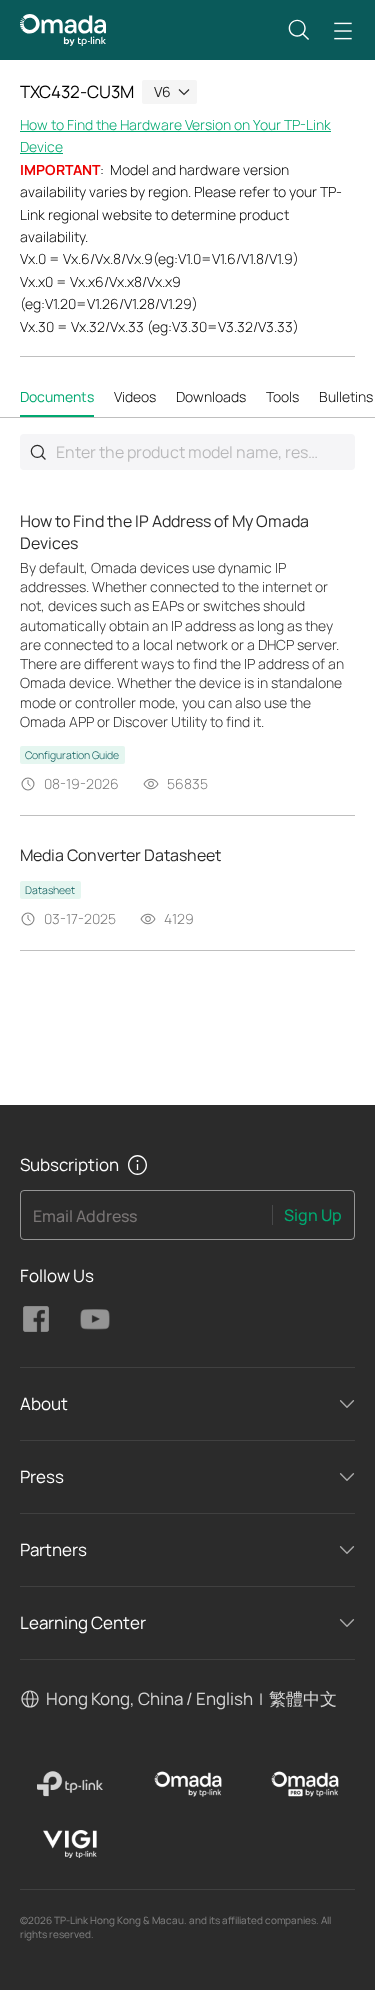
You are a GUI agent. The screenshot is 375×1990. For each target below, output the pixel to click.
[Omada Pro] (305, 1784)
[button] (299, 30)
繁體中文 (303, 1698)
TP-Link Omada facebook (36, 1319)
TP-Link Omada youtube (95, 1319)
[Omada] (187, 1784)
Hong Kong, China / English (149, 1698)
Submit (38, 452)
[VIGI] (70, 1844)
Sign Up (313, 1215)
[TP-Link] (70, 1784)
